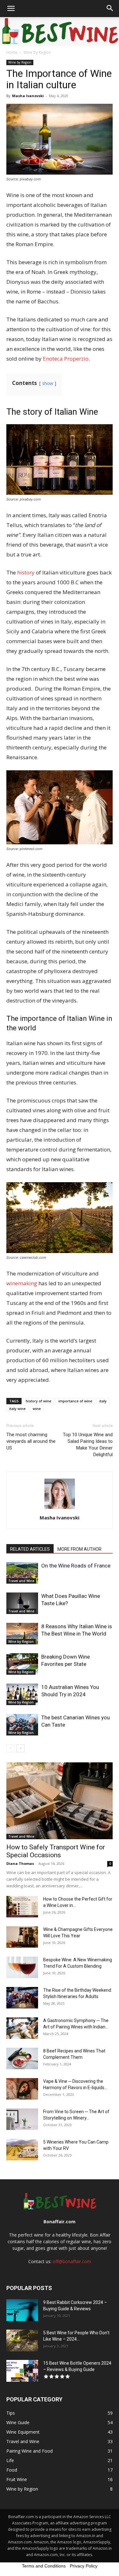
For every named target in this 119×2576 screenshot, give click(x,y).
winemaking (22, 1283)
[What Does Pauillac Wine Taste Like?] (22, 1603)
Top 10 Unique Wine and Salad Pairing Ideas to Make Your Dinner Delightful (88, 1445)
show (48, 383)
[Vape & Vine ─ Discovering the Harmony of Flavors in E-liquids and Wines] (22, 2089)
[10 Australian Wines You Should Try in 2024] (22, 1695)
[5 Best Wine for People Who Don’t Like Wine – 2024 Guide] (22, 2340)
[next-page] (20, 1748)
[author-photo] (60, 1509)
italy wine (17, 1409)
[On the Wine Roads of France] (22, 1573)
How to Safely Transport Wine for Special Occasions (56, 1851)
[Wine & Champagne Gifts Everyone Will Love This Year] (22, 1937)
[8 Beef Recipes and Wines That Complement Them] (22, 2059)
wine (37, 1409)
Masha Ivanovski (28, 96)
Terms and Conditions (44, 2566)
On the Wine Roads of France (76, 1566)
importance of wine (75, 1401)
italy (103, 1401)
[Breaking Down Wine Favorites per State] (22, 1664)
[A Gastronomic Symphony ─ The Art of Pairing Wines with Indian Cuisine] (22, 2028)
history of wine (39, 1401)
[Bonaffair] (60, 32)
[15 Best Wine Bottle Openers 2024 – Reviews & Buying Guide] (22, 2371)
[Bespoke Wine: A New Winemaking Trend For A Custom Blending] (22, 1968)
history (26, 572)
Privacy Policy (84, 2566)
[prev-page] (10, 1748)
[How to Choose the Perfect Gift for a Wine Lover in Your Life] (22, 1907)
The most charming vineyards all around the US (31, 1441)
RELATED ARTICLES (30, 1549)
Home (12, 52)
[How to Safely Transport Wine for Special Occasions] (60, 1801)
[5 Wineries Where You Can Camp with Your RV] (22, 2150)
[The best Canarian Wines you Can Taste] (22, 1725)
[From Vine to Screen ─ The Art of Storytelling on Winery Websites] (22, 2119)
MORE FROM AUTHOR (79, 1549)
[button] (11, 9)
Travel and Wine (21, 1581)
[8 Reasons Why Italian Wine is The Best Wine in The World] (22, 1634)
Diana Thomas (20, 1863)
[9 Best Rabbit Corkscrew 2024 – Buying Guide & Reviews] (22, 2310)
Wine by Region (37, 52)
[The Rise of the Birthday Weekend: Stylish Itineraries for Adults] (22, 1998)
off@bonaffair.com (72, 2261)
